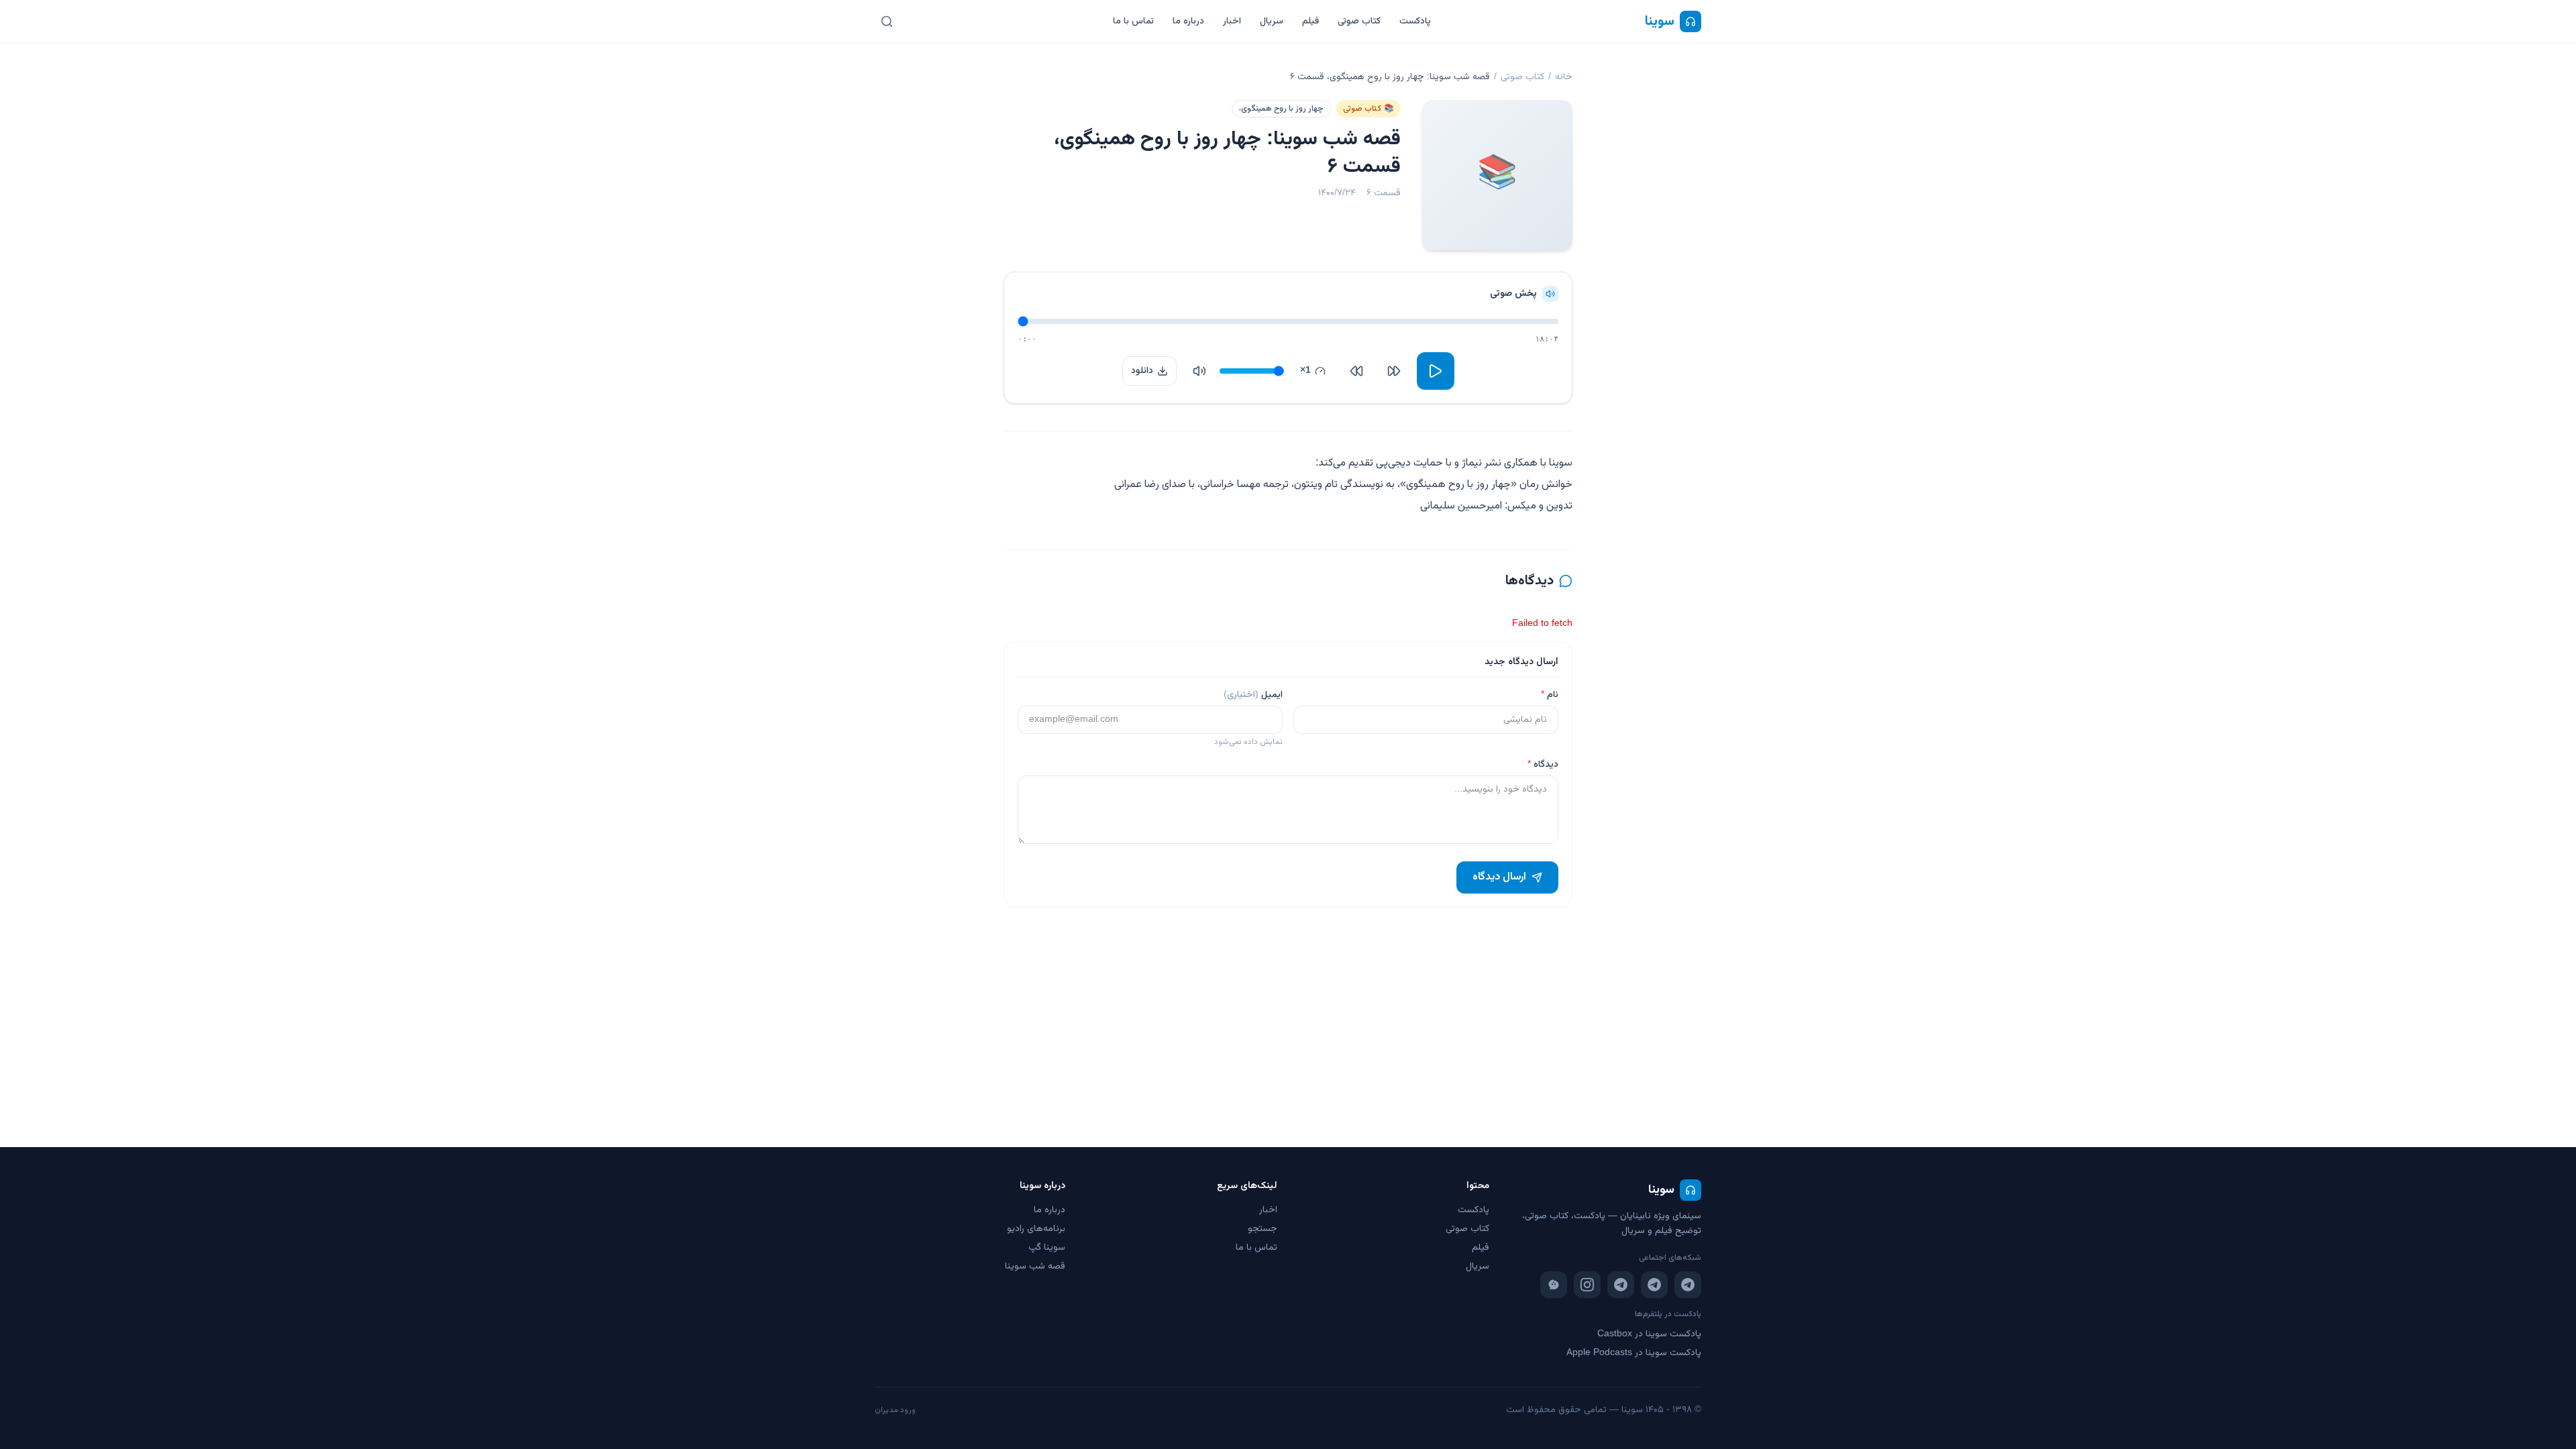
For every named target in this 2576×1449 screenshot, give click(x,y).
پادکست (1415, 21)
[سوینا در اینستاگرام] (1587, 1285)
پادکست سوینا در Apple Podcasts (1634, 1353)
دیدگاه (1543, 765)
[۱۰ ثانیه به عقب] (1394, 371)
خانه (1564, 77)
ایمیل (1253, 695)
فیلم (1310, 21)
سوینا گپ (1047, 1248)
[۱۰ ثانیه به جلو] (1356, 371)
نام (1550, 695)
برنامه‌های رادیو (1036, 1229)
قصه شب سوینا (1035, 1267)
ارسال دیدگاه (1499, 877)
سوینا (1660, 21)
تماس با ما (1133, 21)
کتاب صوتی (1359, 21)
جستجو (1263, 1229)
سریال (1272, 21)
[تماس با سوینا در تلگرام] (1621, 1285)
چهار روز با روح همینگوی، (1281, 109)
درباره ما (1188, 21)
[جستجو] (887, 21)
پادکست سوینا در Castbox (1649, 1334)
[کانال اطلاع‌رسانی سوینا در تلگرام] (1688, 1285)
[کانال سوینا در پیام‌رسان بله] (1554, 1285)
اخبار (1232, 21)
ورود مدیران (895, 1410)
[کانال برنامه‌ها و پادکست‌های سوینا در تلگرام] (1654, 1285)
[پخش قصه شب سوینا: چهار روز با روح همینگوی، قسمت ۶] (1436, 371)
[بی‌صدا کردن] (1199, 371)
